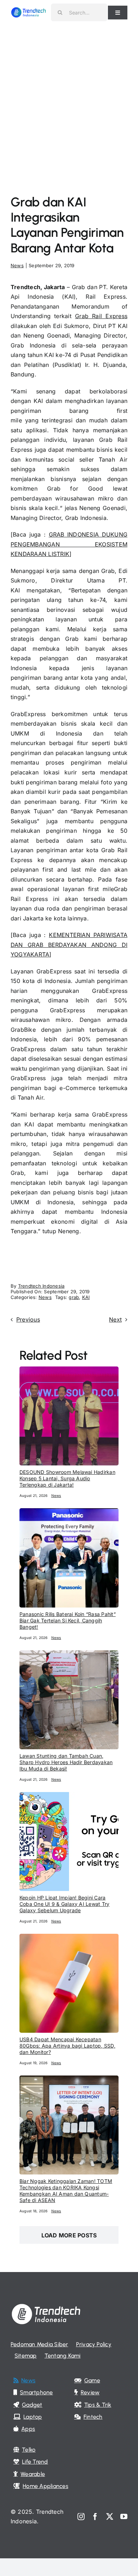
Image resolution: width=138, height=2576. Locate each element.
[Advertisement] (69, 97)
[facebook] (95, 2517)
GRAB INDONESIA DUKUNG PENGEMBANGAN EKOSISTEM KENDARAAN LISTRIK (69, 544)
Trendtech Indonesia (41, 1286)
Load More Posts (69, 2235)
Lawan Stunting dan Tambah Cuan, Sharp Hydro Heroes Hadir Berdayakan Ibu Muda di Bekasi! (66, 1762)
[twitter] (110, 2517)
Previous (28, 1319)
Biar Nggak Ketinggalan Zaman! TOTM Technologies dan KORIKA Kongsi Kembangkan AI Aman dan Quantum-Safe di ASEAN (66, 2191)
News (17, 265)
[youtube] (124, 2517)
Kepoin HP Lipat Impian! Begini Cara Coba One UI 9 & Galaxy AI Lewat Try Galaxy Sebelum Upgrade (64, 1904)
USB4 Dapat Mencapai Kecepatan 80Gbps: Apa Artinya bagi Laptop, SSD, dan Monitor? (67, 2046)
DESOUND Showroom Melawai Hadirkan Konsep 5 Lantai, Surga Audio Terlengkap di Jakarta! (67, 1478)
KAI (86, 1297)
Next (115, 1319)
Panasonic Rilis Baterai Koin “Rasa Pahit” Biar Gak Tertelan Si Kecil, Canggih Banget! (68, 1620)
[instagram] (81, 2517)
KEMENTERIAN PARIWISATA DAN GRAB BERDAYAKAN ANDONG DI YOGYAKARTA (69, 945)
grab (74, 1297)
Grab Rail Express (101, 316)
